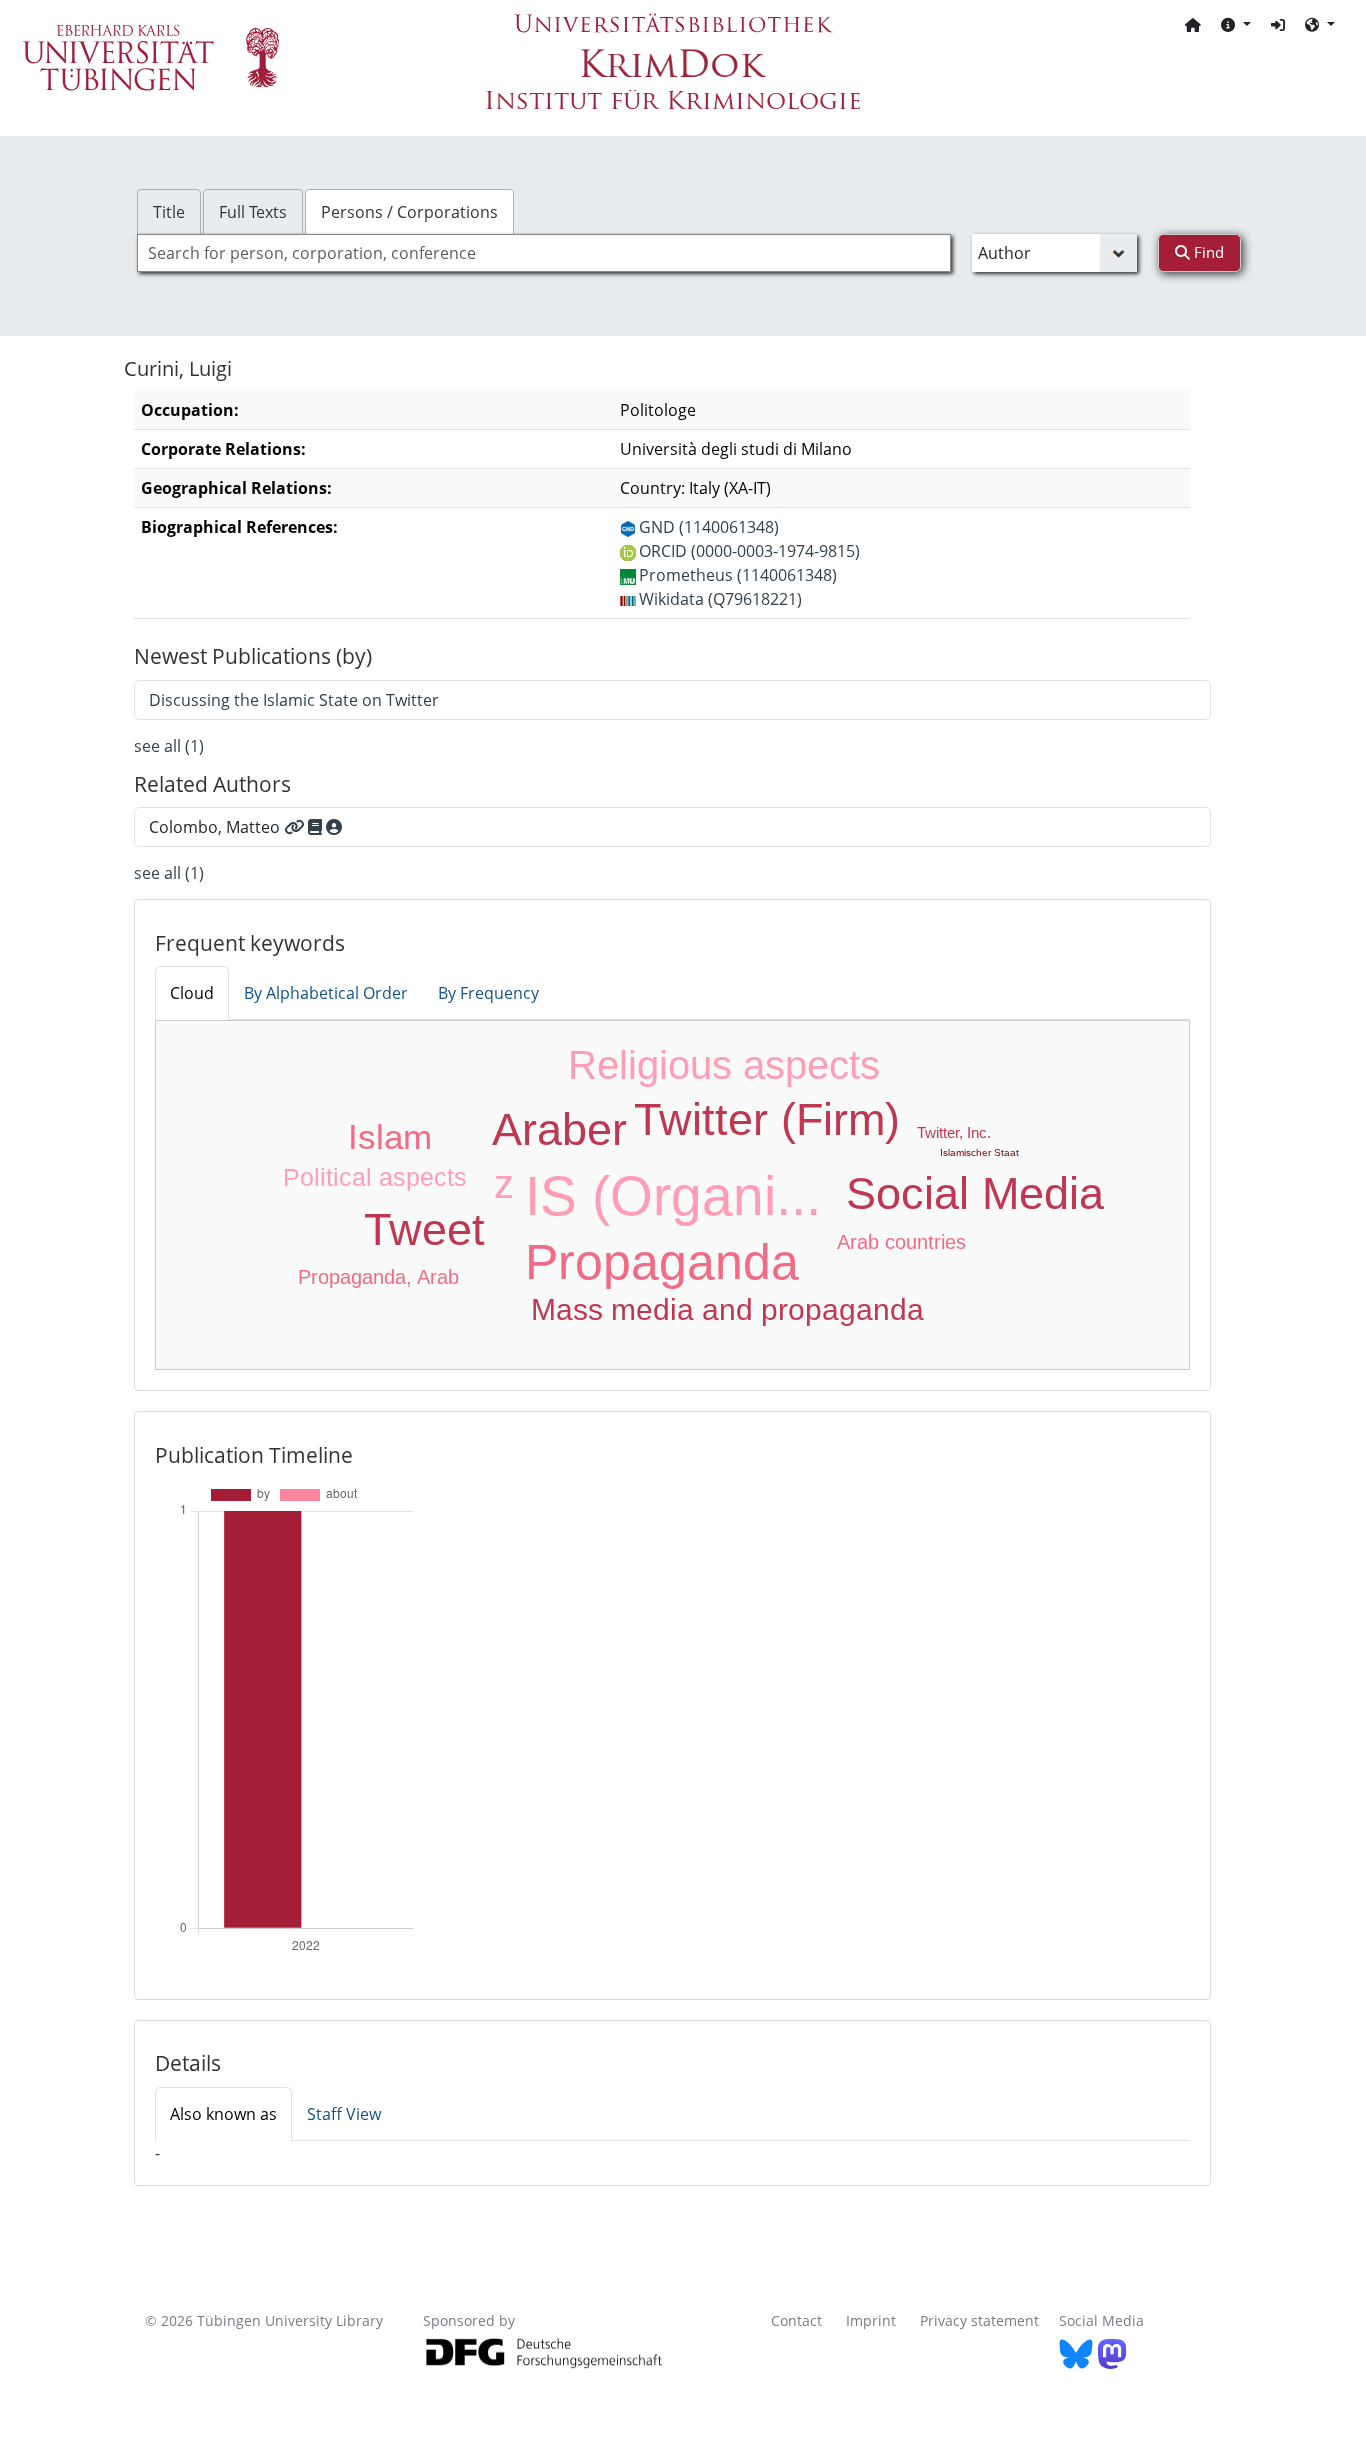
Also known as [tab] (223, 2114)
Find (1207, 252)
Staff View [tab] (344, 2114)
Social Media (975, 1193)
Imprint (871, 2320)
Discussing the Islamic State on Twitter (294, 700)
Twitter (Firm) (767, 1119)
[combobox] (544, 253)
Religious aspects (724, 1065)
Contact (796, 2320)
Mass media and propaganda (727, 1309)
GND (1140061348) (709, 527)
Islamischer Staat (979, 1152)
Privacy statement (979, 2320)
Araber (559, 1129)
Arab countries (901, 1242)
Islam (390, 1136)
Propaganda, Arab (378, 1277)
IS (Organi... (673, 1196)
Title (169, 212)
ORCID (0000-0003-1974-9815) (749, 551)
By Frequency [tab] (488, 993)
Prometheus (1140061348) (738, 575)
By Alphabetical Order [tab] (326, 993)
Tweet (424, 1229)
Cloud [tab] (192, 993)
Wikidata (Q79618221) (720, 599)
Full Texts (253, 212)
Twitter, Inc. (954, 1132)
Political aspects (375, 1177)
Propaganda (662, 1262)
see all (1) (169, 746)
